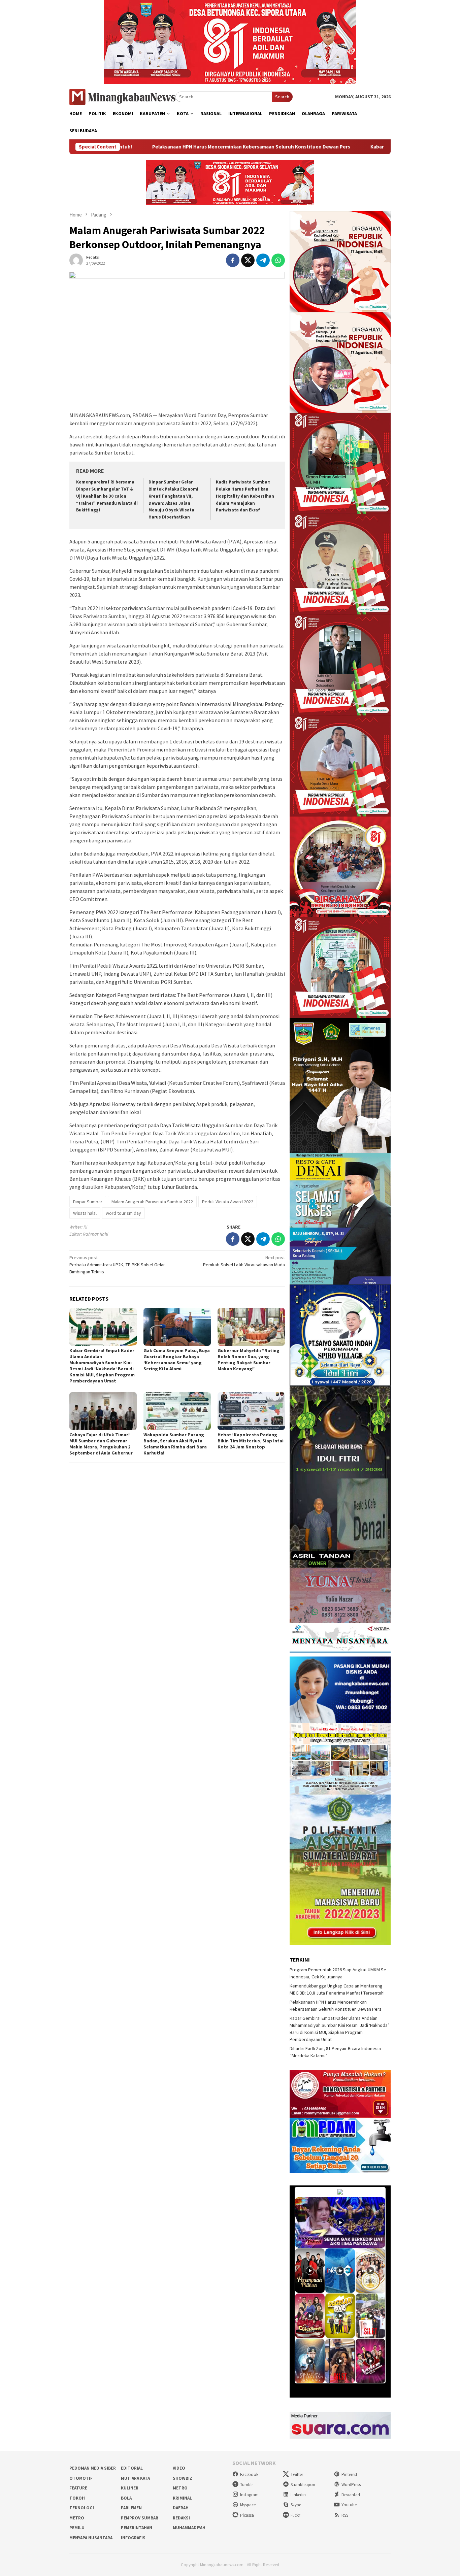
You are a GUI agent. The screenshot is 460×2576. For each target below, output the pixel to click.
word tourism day (123, 1213)
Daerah (181, 2508)
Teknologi (82, 2508)
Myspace (248, 2505)
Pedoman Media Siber (93, 2468)
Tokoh (77, 2498)
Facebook (249, 2474)
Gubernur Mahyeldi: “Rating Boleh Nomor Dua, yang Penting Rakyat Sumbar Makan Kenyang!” (249, 1360)
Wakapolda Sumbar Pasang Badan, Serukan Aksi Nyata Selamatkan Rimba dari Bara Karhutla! (175, 1444)
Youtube (349, 2505)
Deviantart (351, 2495)
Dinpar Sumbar (88, 1202)
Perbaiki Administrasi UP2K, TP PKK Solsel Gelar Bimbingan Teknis (117, 1265)
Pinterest (349, 2474)
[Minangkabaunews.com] (122, 96)
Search (282, 97)
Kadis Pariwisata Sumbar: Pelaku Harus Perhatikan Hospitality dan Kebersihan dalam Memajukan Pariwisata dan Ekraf (245, 496)
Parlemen (131, 2508)
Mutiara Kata (135, 2478)
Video (179, 2468)
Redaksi (181, 2518)
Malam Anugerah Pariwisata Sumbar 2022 (152, 1202)
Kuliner (130, 2488)
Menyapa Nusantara (91, 2538)
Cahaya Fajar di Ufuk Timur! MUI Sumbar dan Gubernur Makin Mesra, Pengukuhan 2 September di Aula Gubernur (101, 1444)
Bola (126, 2498)
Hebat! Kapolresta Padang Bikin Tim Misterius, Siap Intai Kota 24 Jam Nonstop (251, 1441)
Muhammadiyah (189, 2528)
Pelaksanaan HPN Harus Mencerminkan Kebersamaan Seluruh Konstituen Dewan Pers (137, 147)
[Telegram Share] (263, 260)
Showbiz (183, 2478)
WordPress (351, 2485)
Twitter (297, 2474)
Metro (180, 2488)
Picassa (247, 2515)
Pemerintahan (137, 2528)
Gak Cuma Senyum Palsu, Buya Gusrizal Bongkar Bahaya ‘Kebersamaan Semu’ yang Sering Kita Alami (177, 1360)
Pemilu (77, 2528)
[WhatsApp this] (278, 260)
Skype (296, 2505)
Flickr (295, 2515)
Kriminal (182, 2498)
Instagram (249, 2495)
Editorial (132, 2468)
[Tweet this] (248, 260)
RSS (345, 2515)
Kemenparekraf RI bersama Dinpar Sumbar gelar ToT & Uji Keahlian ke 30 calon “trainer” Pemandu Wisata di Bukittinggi (107, 496)
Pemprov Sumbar (140, 2518)
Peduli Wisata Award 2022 (228, 1202)
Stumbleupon (303, 2485)
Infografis (133, 2538)
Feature (78, 2488)
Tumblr (247, 2485)
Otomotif (81, 2478)
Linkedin (298, 2495)
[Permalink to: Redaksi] (76, 260)
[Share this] (233, 260)
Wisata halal (85, 1213)
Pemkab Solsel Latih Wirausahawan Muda (244, 1261)
